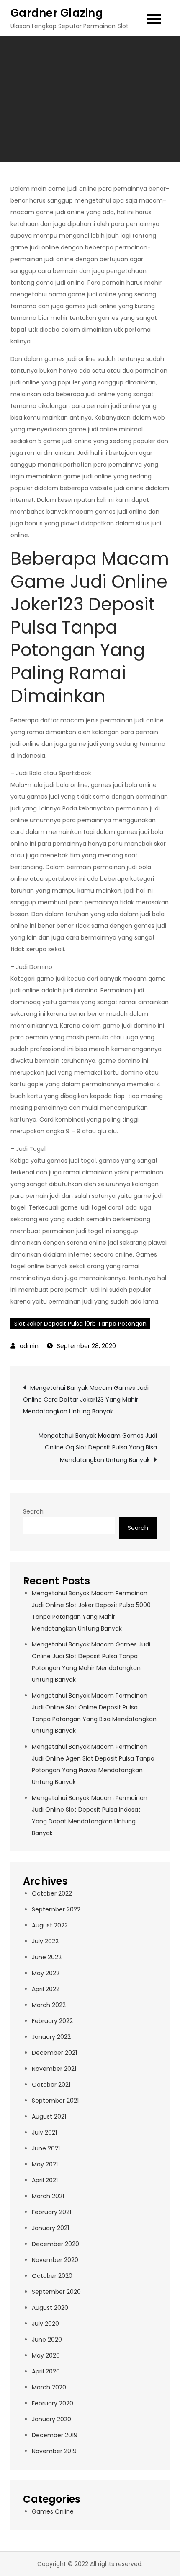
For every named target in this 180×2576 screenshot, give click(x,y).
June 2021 (46, 2148)
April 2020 (46, 2371)
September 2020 (56, 2292)
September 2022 (56, 1909)
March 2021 (48, 2196)
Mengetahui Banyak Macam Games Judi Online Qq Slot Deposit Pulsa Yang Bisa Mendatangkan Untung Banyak (98, 1448)
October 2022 (52, 1893)
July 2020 (45, 2324)
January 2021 (50, 2228)
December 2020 (55, 2244)
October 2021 (51, 2085)
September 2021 (55, 2101)
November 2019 (54, 2451)
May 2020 (46, 2355)
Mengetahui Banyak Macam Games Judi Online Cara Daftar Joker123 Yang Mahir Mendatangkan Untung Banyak (86, 1400)
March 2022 (49, 2005)
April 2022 (46, 1989)
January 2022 (51, 2037)
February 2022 (52, 2021)
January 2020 (51, 2419)
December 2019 (55, 2435)
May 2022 (46, 1973)
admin (29, 1346)
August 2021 (49, 2116)
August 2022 (50, 1925)
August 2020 (50, 2308)
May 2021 (45, 2164)
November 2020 (55, 2260)
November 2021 (54, 2069)
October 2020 (52, 2276)
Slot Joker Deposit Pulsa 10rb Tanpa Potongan (80, 1324)
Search (33, 1511)
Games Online (53, 2511)
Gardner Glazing (57, 13)
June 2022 (47, 1957)
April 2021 (45, 2180)
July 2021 (44, 2132)
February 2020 (53, 2403)
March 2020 (49, 2387)
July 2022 (45, 1941)
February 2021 (51, 2212)
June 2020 (47, 2340)
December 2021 (54, 2053)
